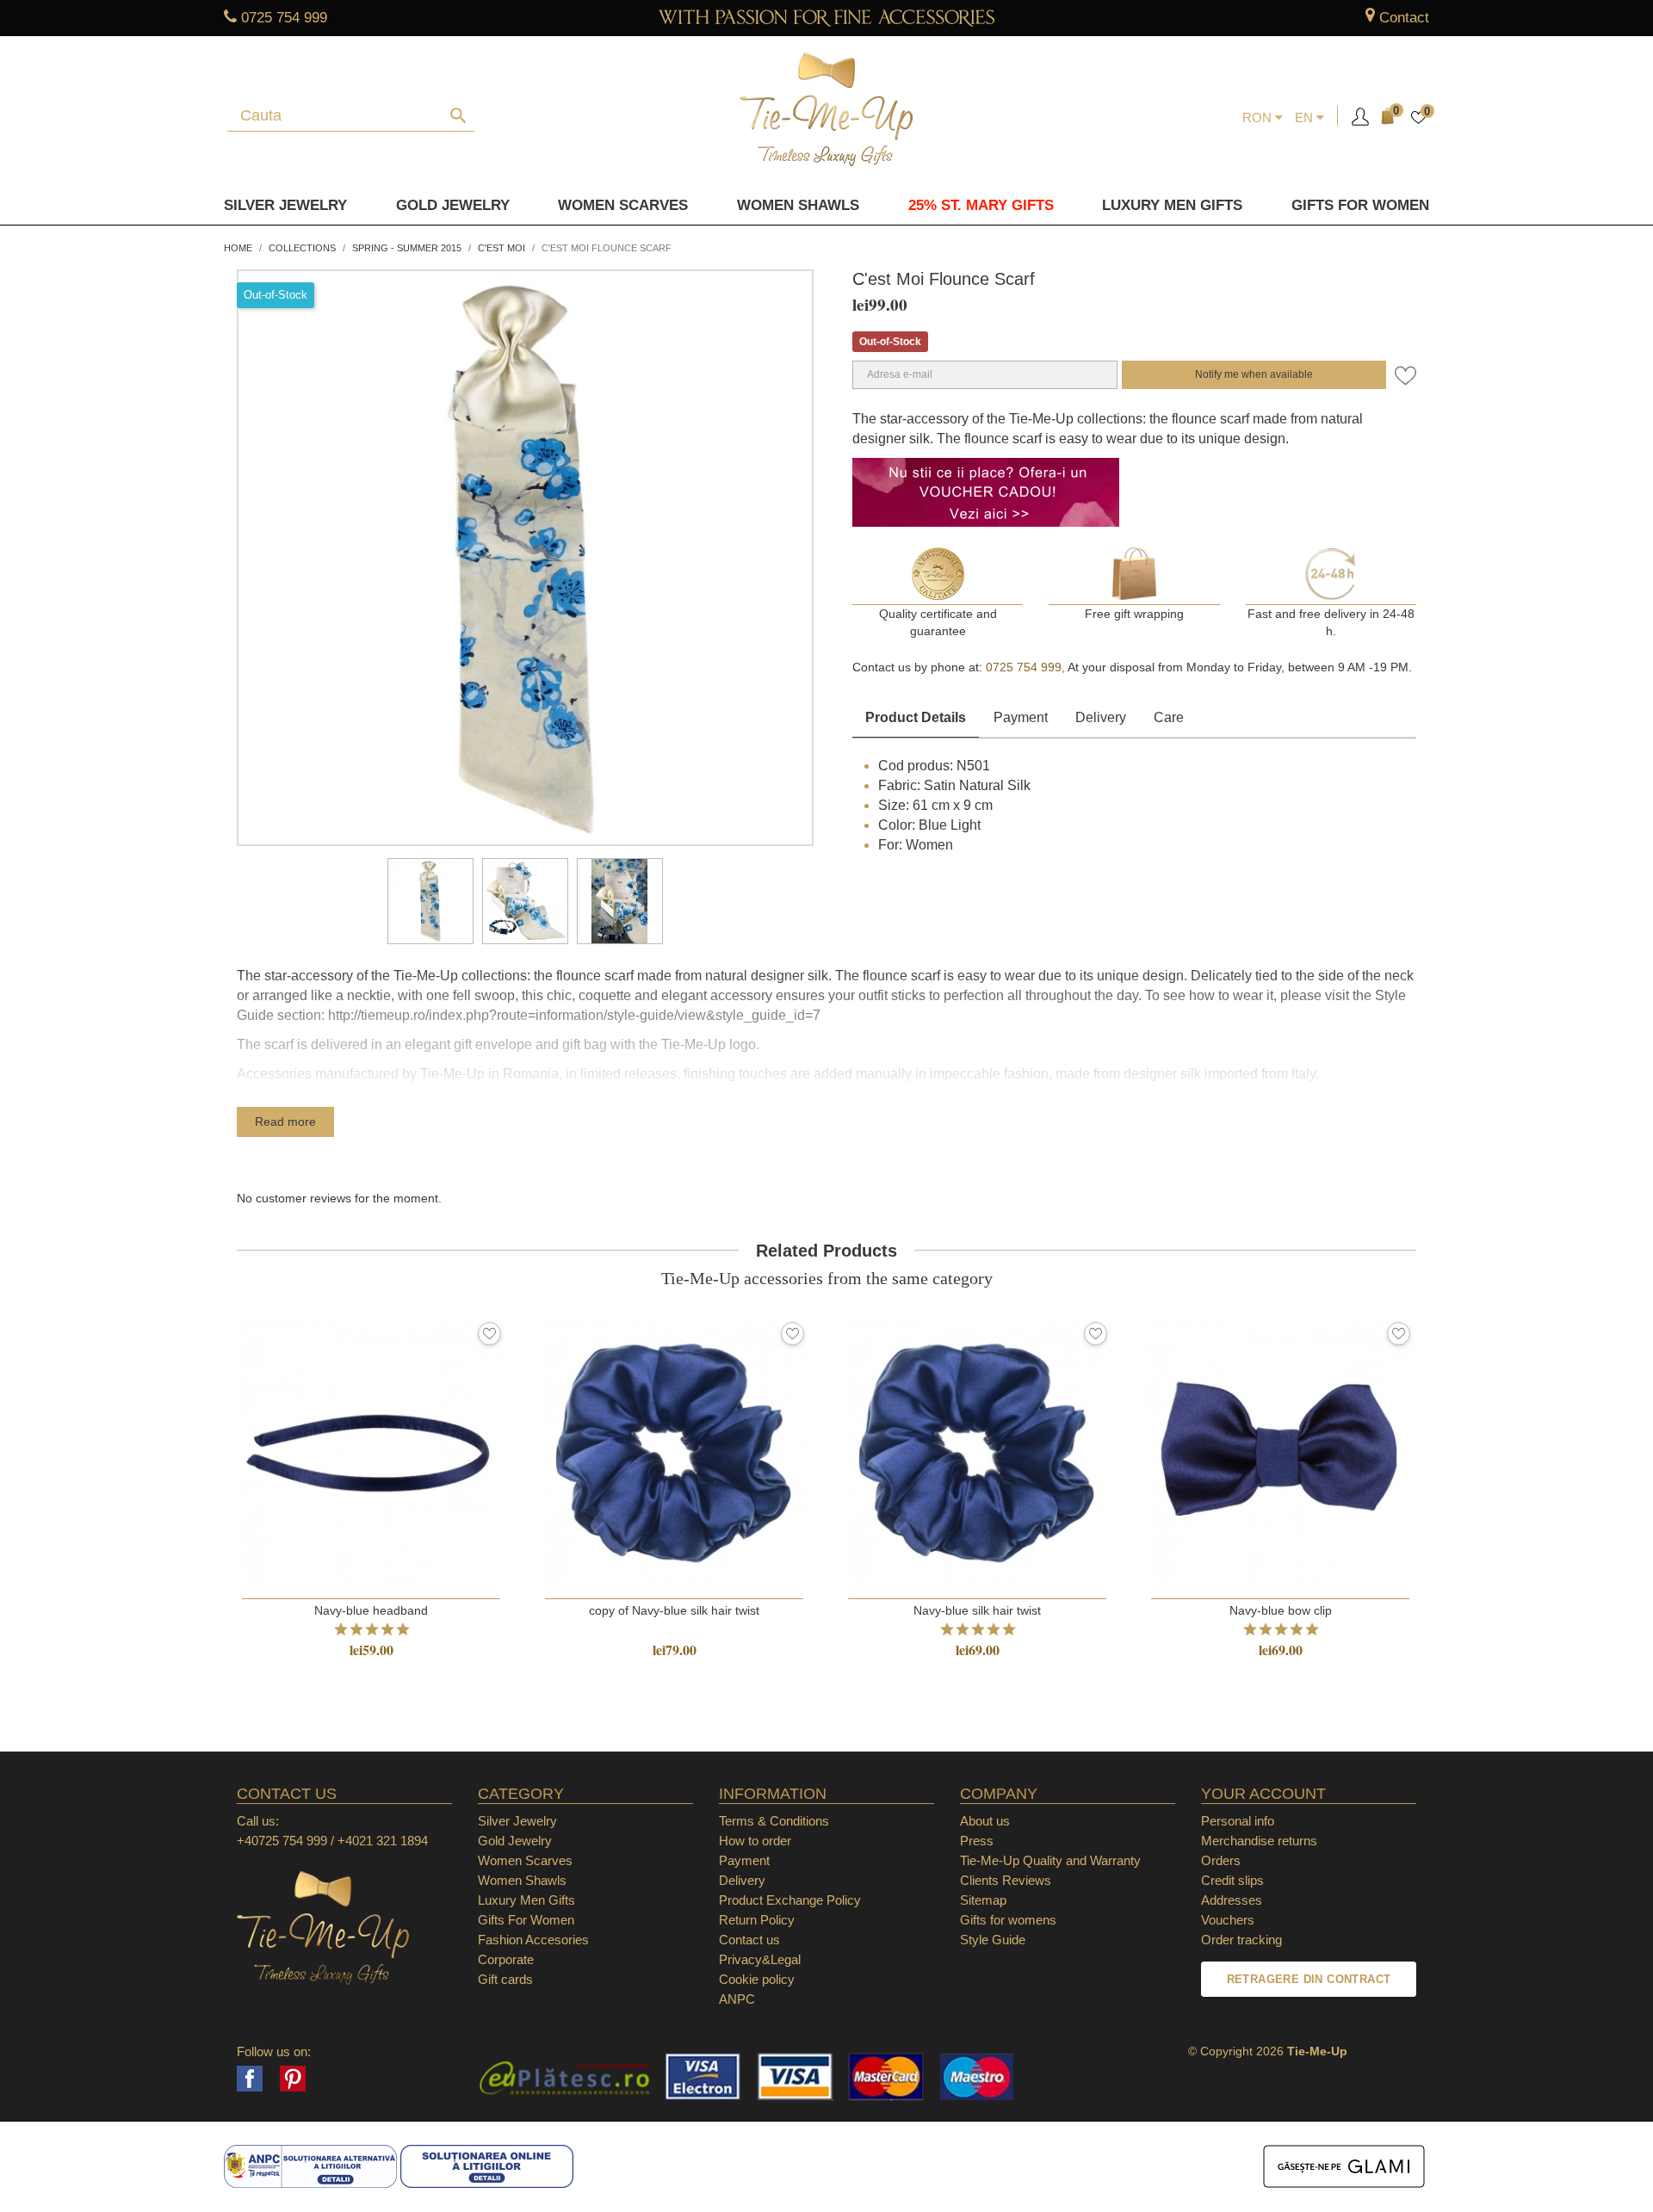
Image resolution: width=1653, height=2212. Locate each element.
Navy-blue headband (371, 1610)
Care (1169, 717)
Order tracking (1241, 1940)
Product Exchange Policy (790, 1900)
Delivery (1101, 717)
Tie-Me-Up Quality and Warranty (1050, 1860)
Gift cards (505, 1979)
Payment (1021, 717)
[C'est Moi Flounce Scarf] (430, 901)
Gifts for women (1360, 205)
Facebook (250, 2079)
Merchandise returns (1259, 1841)
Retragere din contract (1309, 1979)
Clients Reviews (1006, 1880)
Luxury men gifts (1172, 205)
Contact (1404, 18)
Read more (285, 1121)
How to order (755, 1841)
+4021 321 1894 (383, 1841)
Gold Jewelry (453, 205)
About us (985, 1821)
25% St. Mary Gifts (981, 205)
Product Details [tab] (916, 717)
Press (977, 1841)
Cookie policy (757, 1979)
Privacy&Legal (760, 1959)
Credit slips (1232, 1880)
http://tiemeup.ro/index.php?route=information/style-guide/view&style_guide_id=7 (574, 1015)
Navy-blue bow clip (1281, 1610)
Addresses (1232, 1900)
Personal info (1238, 1821)
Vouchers (1228, 1920)
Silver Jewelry (285, 205)
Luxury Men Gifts (526, 1900)
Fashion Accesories (533, 1940)
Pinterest (293, 2079)
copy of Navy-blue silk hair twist (674, 1610)
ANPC (737, 1999)
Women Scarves (623, 205)
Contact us (749, 1940)
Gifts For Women (526, 1920)
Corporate (506, 1959)
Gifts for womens (1008, 1920)
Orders (1221, 1860)
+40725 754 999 (282, 1841)
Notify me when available (1254, 374)
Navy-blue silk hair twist (977, 1610)
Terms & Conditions (774, 1821)
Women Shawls (798, 205)
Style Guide (993, 1940)
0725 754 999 (284, 18)
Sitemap (983, 1900)
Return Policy (757, 1920)
